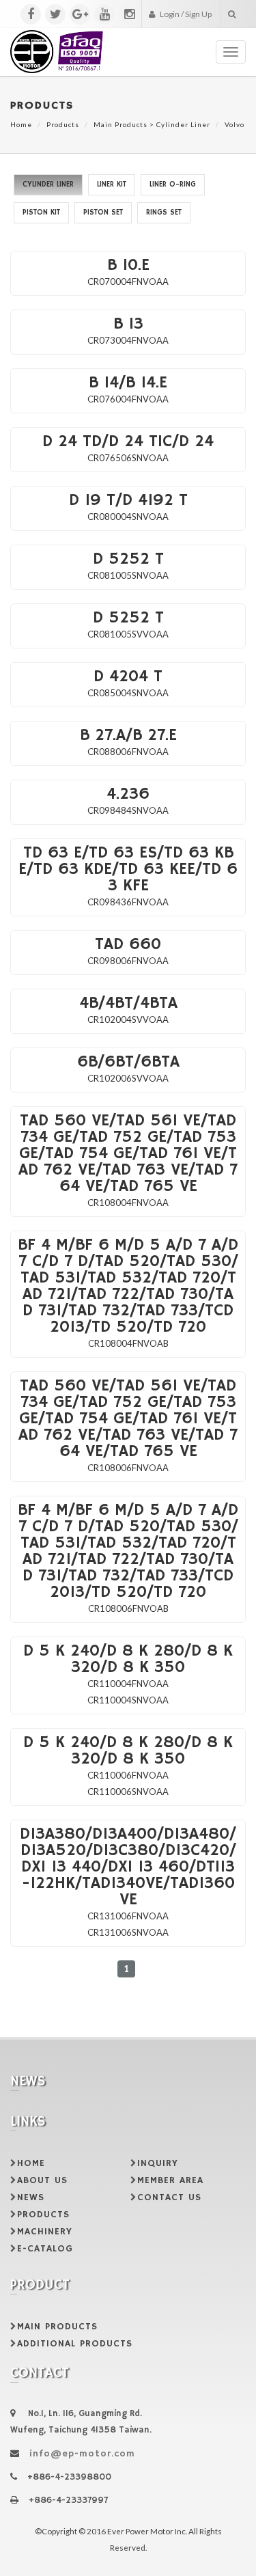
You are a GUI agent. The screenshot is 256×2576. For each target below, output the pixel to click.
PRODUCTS (43, 2215)
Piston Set (103, 213)
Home (21, 124)
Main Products (120, 124)
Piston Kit (41, 213)
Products (63, 124)
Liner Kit (112, 184)
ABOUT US (42, 2180)
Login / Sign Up (185, 14)
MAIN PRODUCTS (57, 2327)
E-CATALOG (45, 2249)
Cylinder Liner (183, 124)
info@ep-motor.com (82, 2454)
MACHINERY (45, 2232)
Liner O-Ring (173, 184)
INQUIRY (158, 2163)
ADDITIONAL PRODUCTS (75, 2344)
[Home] (57, 45)
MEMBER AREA (170, 2180)
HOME (31, 2163)
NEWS (31, 2197)
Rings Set (164, 213)
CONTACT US (169, 2197)
